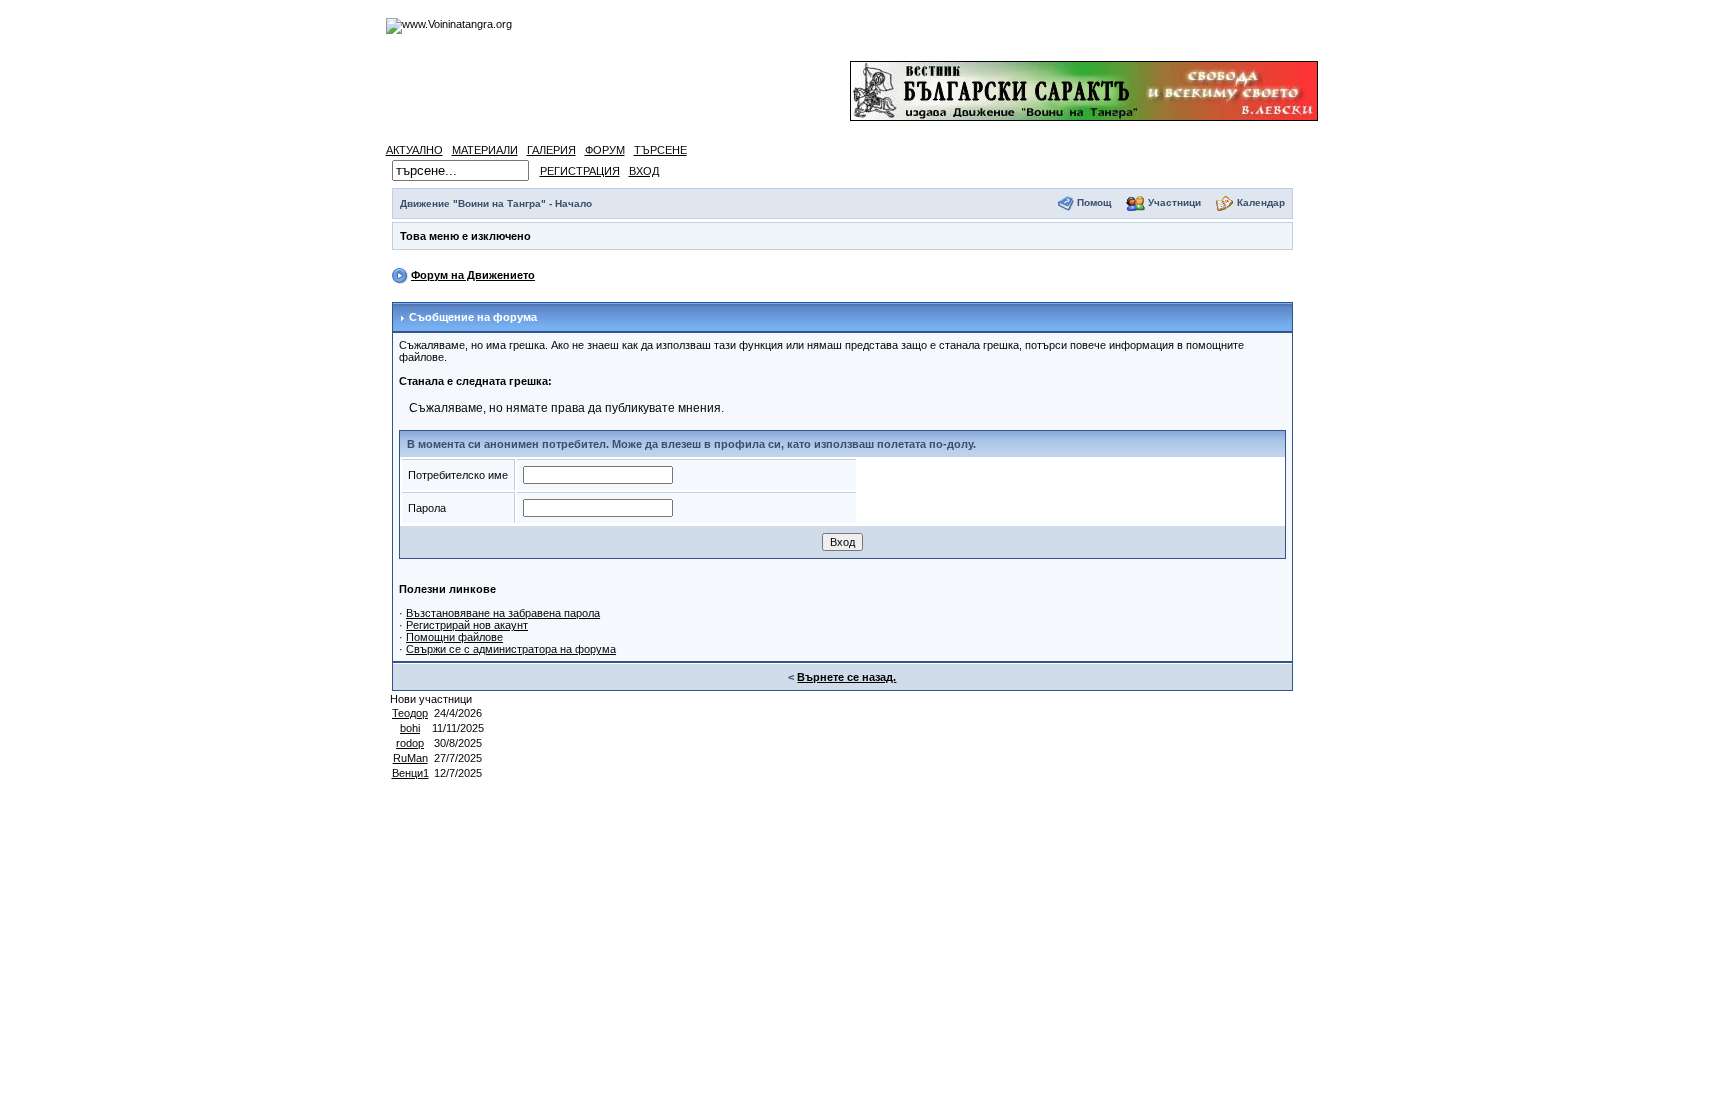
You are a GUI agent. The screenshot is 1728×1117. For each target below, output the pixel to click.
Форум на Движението (473, 275)
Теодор (410, 713)
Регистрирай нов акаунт (467, 625)
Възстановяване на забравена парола (503, 613)
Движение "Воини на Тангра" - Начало (496, 203)
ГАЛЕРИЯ (551, 150)
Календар (1261, 202)
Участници (1174, 202)
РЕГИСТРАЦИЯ (580, 171)
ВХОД (644, 171)
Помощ (1094, 202)
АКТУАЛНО (414, 150)
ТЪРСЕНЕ (660, 150)
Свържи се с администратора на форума (511, 649)
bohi (410, 728)
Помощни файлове (454, 637)
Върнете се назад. (846, 677)
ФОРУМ (605, 150)
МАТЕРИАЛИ (485, 150)
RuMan (410, 758)
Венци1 (410, 773)
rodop (410, 743)
